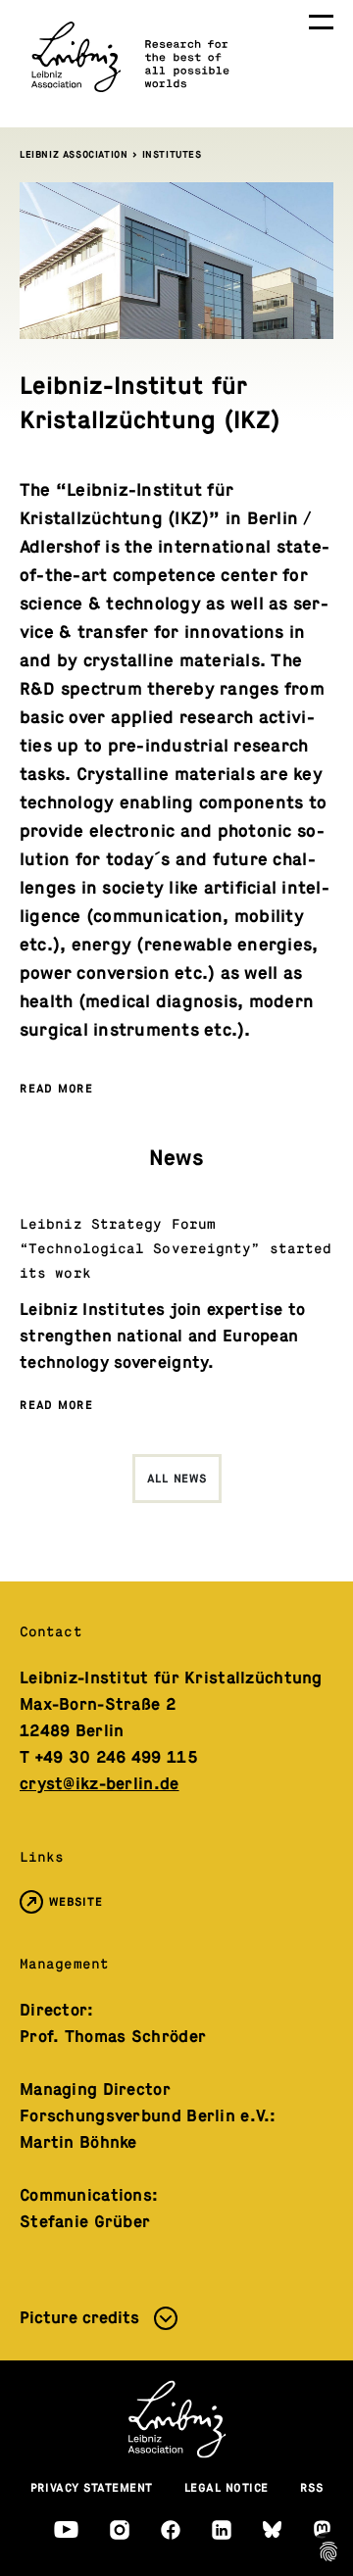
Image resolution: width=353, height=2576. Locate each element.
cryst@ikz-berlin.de (100, 1784)
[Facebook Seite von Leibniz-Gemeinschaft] (171, 2530)
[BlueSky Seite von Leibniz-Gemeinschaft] (272, 2529)
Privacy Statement (92, 2488)
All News (177, 1479)
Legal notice (227, 2488)
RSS (312, 2488)
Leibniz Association (74, 154)
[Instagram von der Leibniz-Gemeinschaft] (120, 2530)
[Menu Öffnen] (321, 22)
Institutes (172, 154)
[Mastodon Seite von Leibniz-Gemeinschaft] (322, 2529)
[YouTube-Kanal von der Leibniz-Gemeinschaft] (66, 2529)
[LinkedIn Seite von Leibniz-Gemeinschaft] (222, 2530)
